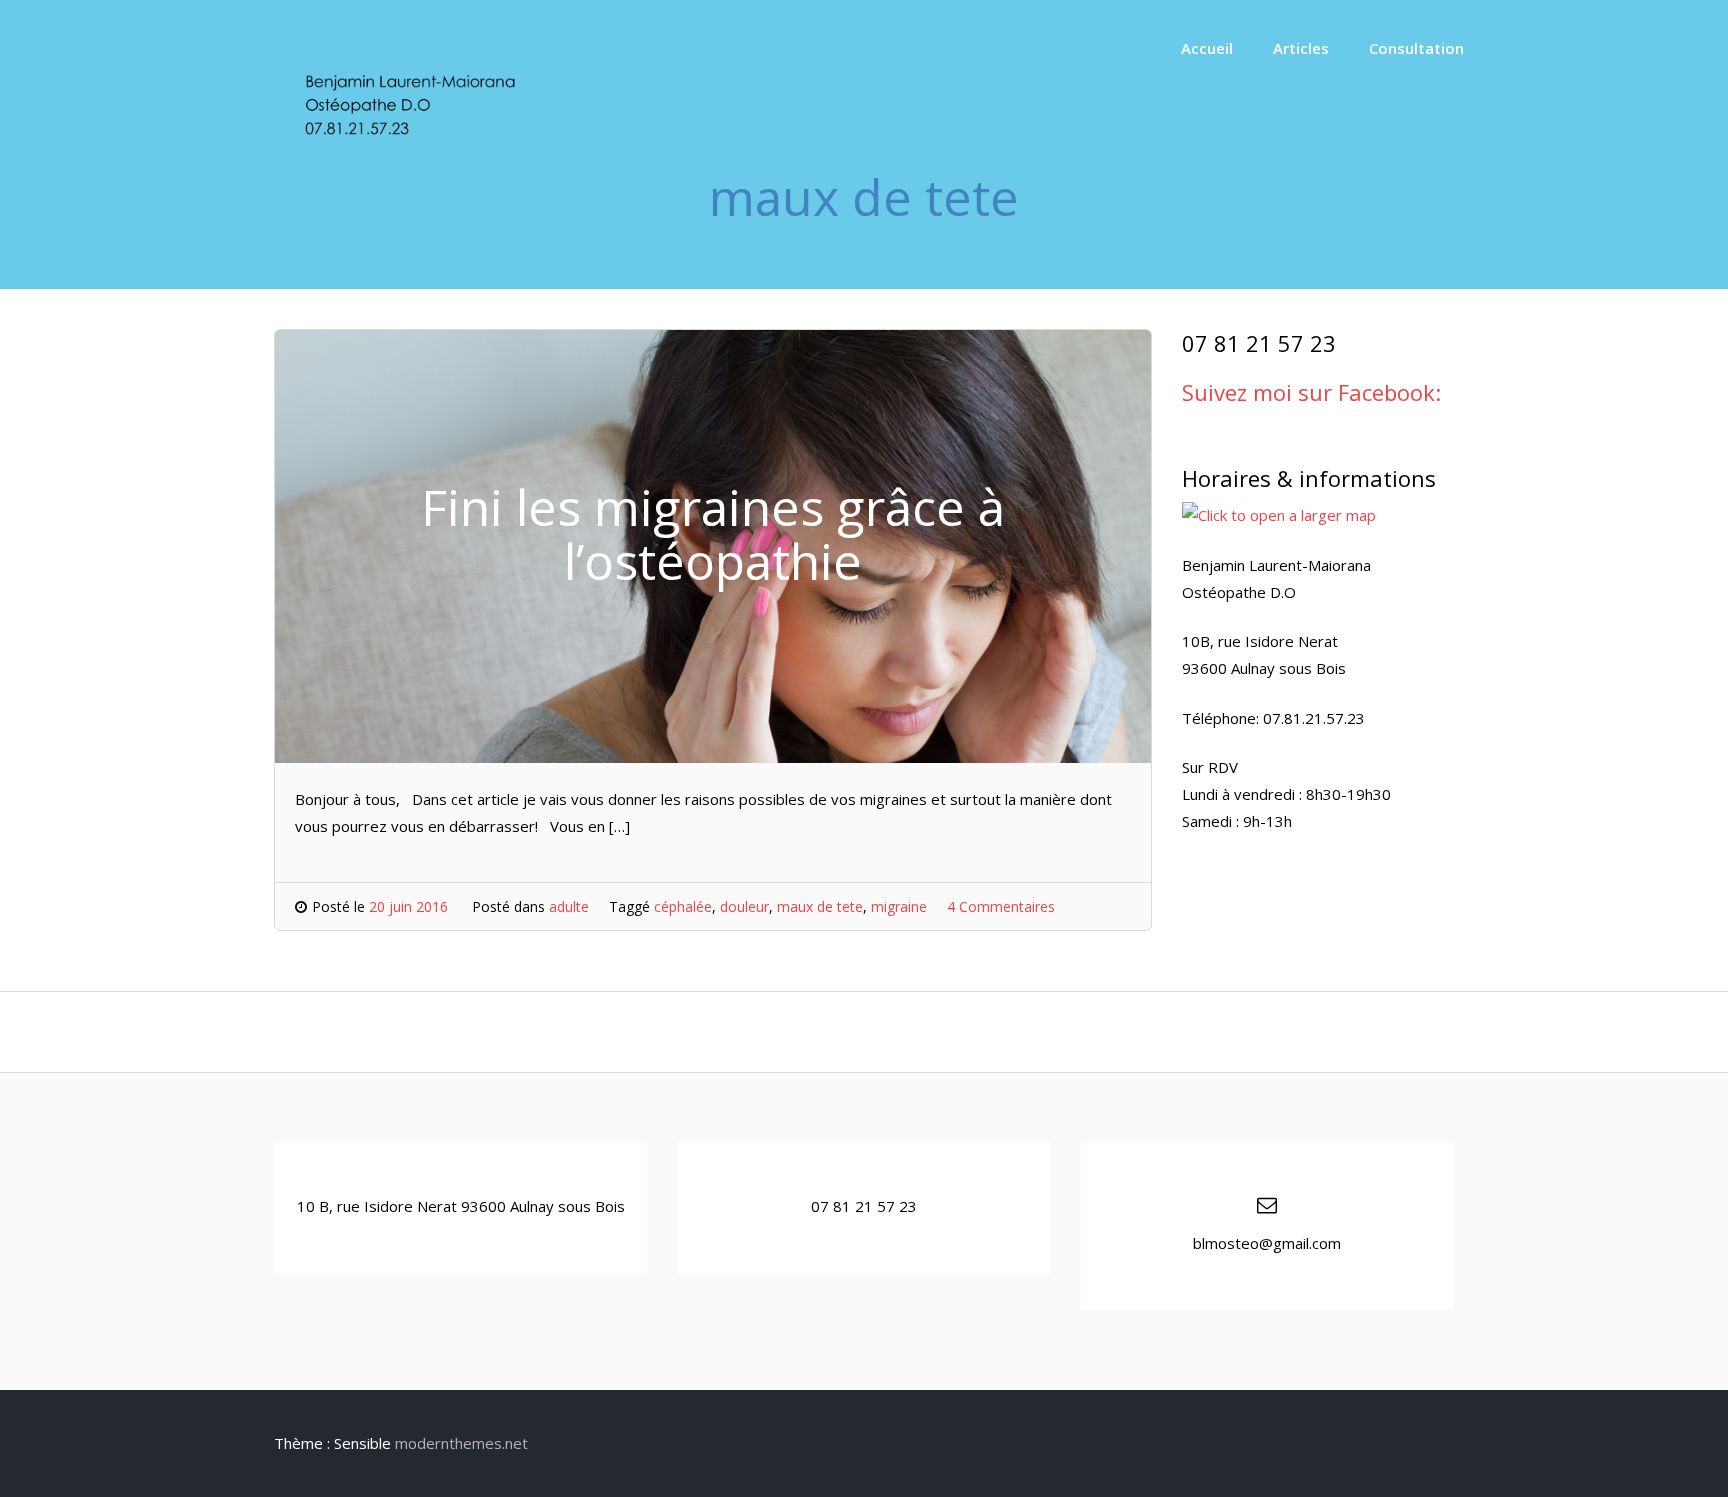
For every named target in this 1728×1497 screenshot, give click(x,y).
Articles (1301, 48)
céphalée (683, 906)
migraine (899, 906)
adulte (569, 906)
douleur (744, 906)
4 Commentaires (1001, 906)
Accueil (1207, 48)
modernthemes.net (461, 1443)
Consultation (1416, 48)
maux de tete (820, 906)
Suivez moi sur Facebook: (1311, 392)
